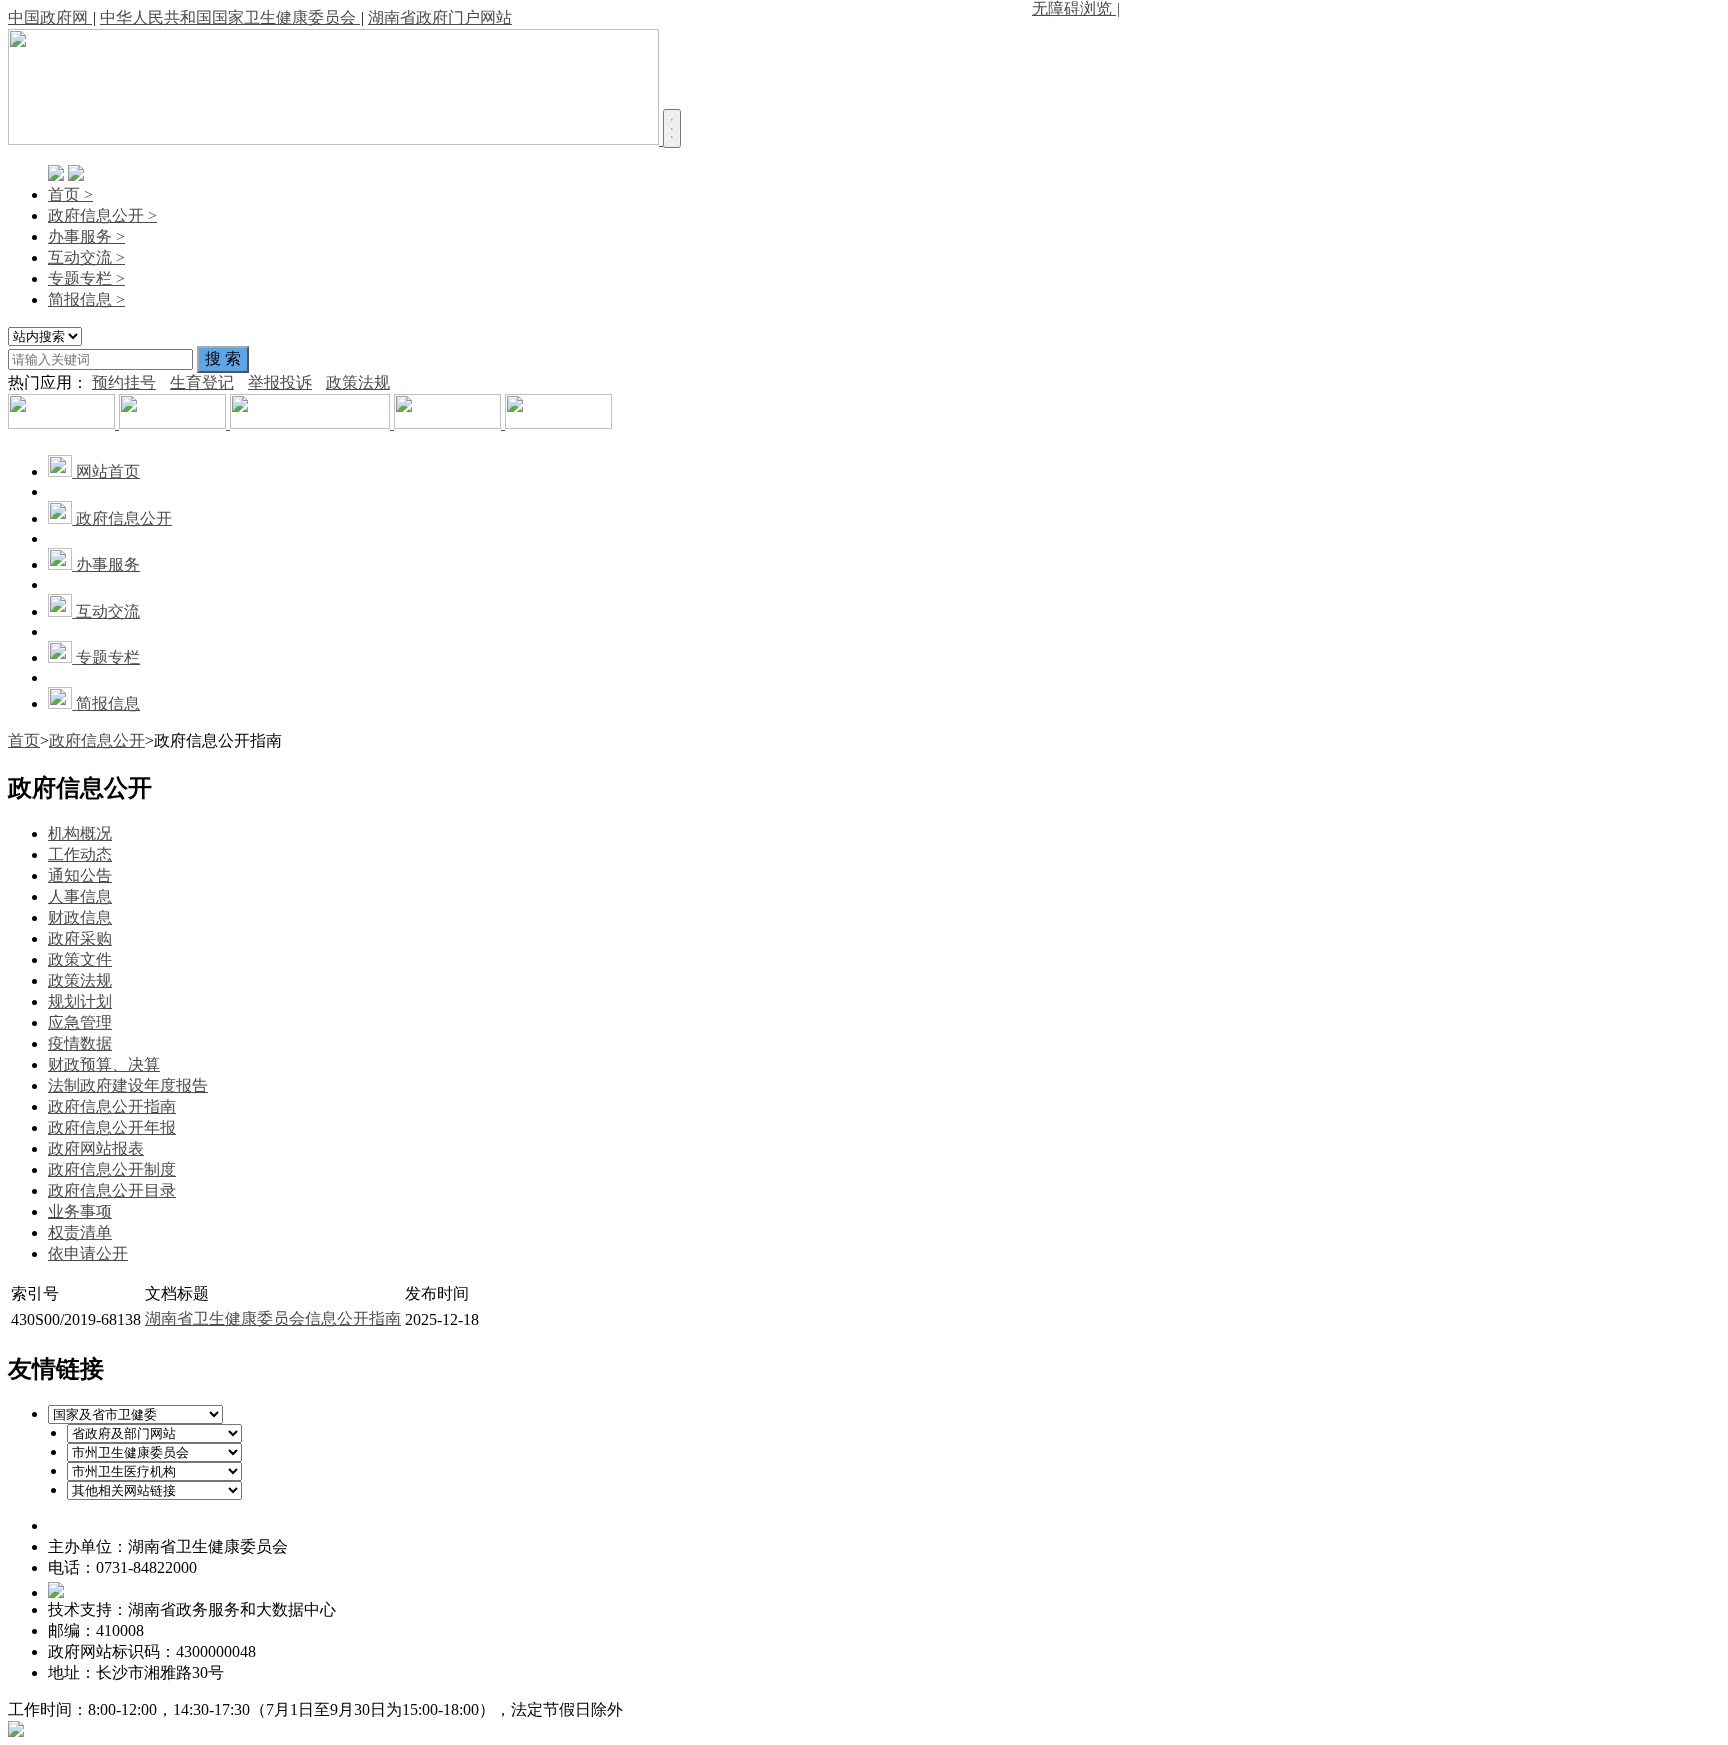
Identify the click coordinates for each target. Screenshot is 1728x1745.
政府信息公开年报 (112, 1127)
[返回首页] (335, 139)
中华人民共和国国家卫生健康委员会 (230, 17)
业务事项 (80, 1211)
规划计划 (80, 1001)
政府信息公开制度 (112, 1169)
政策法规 (358, 382)
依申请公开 (88, 1253)
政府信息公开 (97, 740)
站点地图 (268, 1672)
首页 (24, 740)
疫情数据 (80, 1043)
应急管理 (80, 1022)
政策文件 (80, 959)
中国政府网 (50, 17)
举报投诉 (280, 382)
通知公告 (80, 875)
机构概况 (80, 833)
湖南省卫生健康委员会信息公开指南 (273, 1318)
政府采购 (80, 938)
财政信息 (80, 917)
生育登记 (202, 382)
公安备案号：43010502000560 (168, 1588)
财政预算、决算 (104, 1064)
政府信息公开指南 (112, 1106)
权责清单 (80, 1232)
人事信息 (80, 896)
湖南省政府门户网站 (440, 17)
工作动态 (80, 854)
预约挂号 (124, 382)
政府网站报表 (96, 1148)
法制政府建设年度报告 (128, 1085)
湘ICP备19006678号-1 (123, 1525)
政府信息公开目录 (112, 1190)
